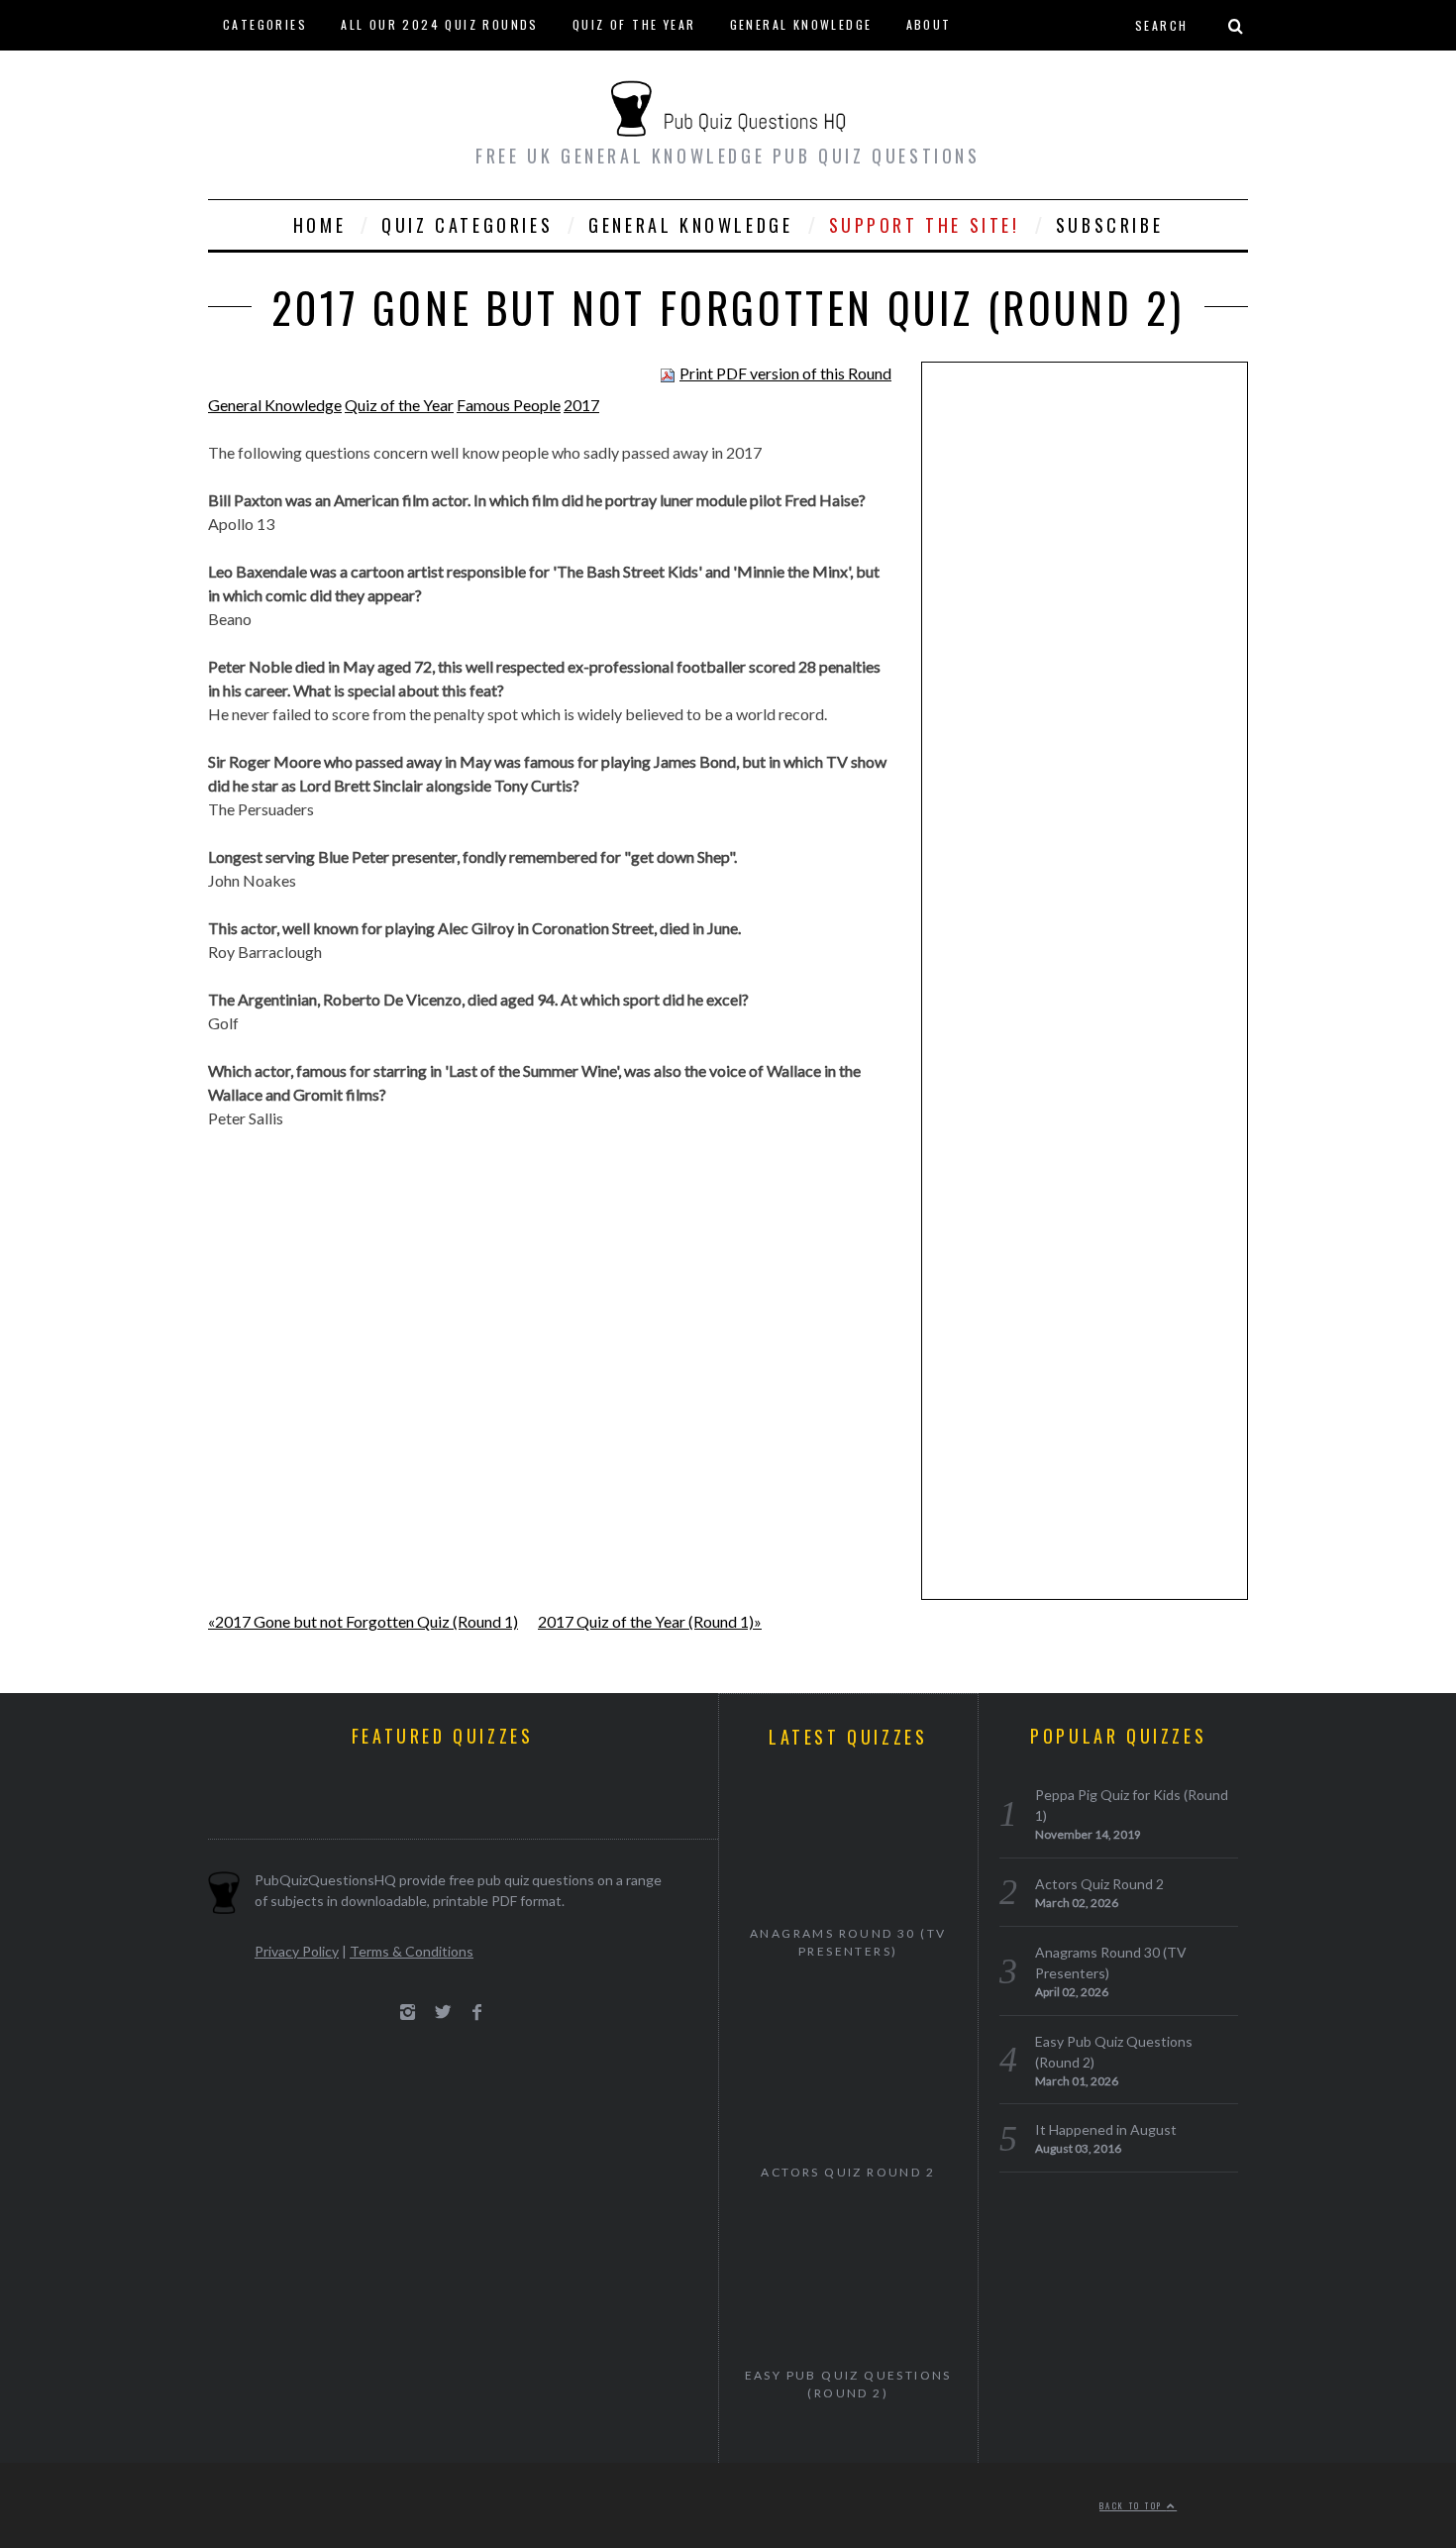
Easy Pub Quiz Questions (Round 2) (848, 2384)
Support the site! (925, 225)
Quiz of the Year (634, 24)
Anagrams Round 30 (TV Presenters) (848, 1942)
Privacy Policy (297, 1951)
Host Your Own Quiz (297, 74)
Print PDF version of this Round (785, 373)
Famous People (509, 405)
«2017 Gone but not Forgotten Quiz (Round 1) (363, 1621)
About (929, 24)
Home (319, 225)
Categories (265, 24)
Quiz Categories (467, 225)
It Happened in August (1106, 2129)
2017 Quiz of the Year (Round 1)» (650, 1621)
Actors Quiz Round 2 (848, 2172)
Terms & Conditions (412, 1951)
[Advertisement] (1085, 684)
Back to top (1133, 2505)
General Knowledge (801, 24)
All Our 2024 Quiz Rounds (440, 24)
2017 (581, 405)
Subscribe (1109, 225)
